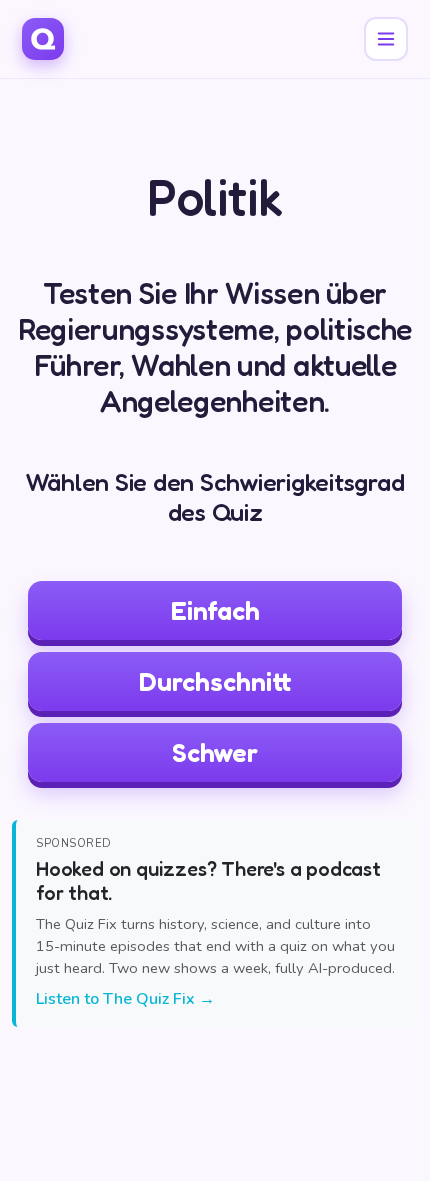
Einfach (215, 610)
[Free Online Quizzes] (43, 39)
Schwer (215, 752)
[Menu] (386, 39)
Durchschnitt (215, 681)
